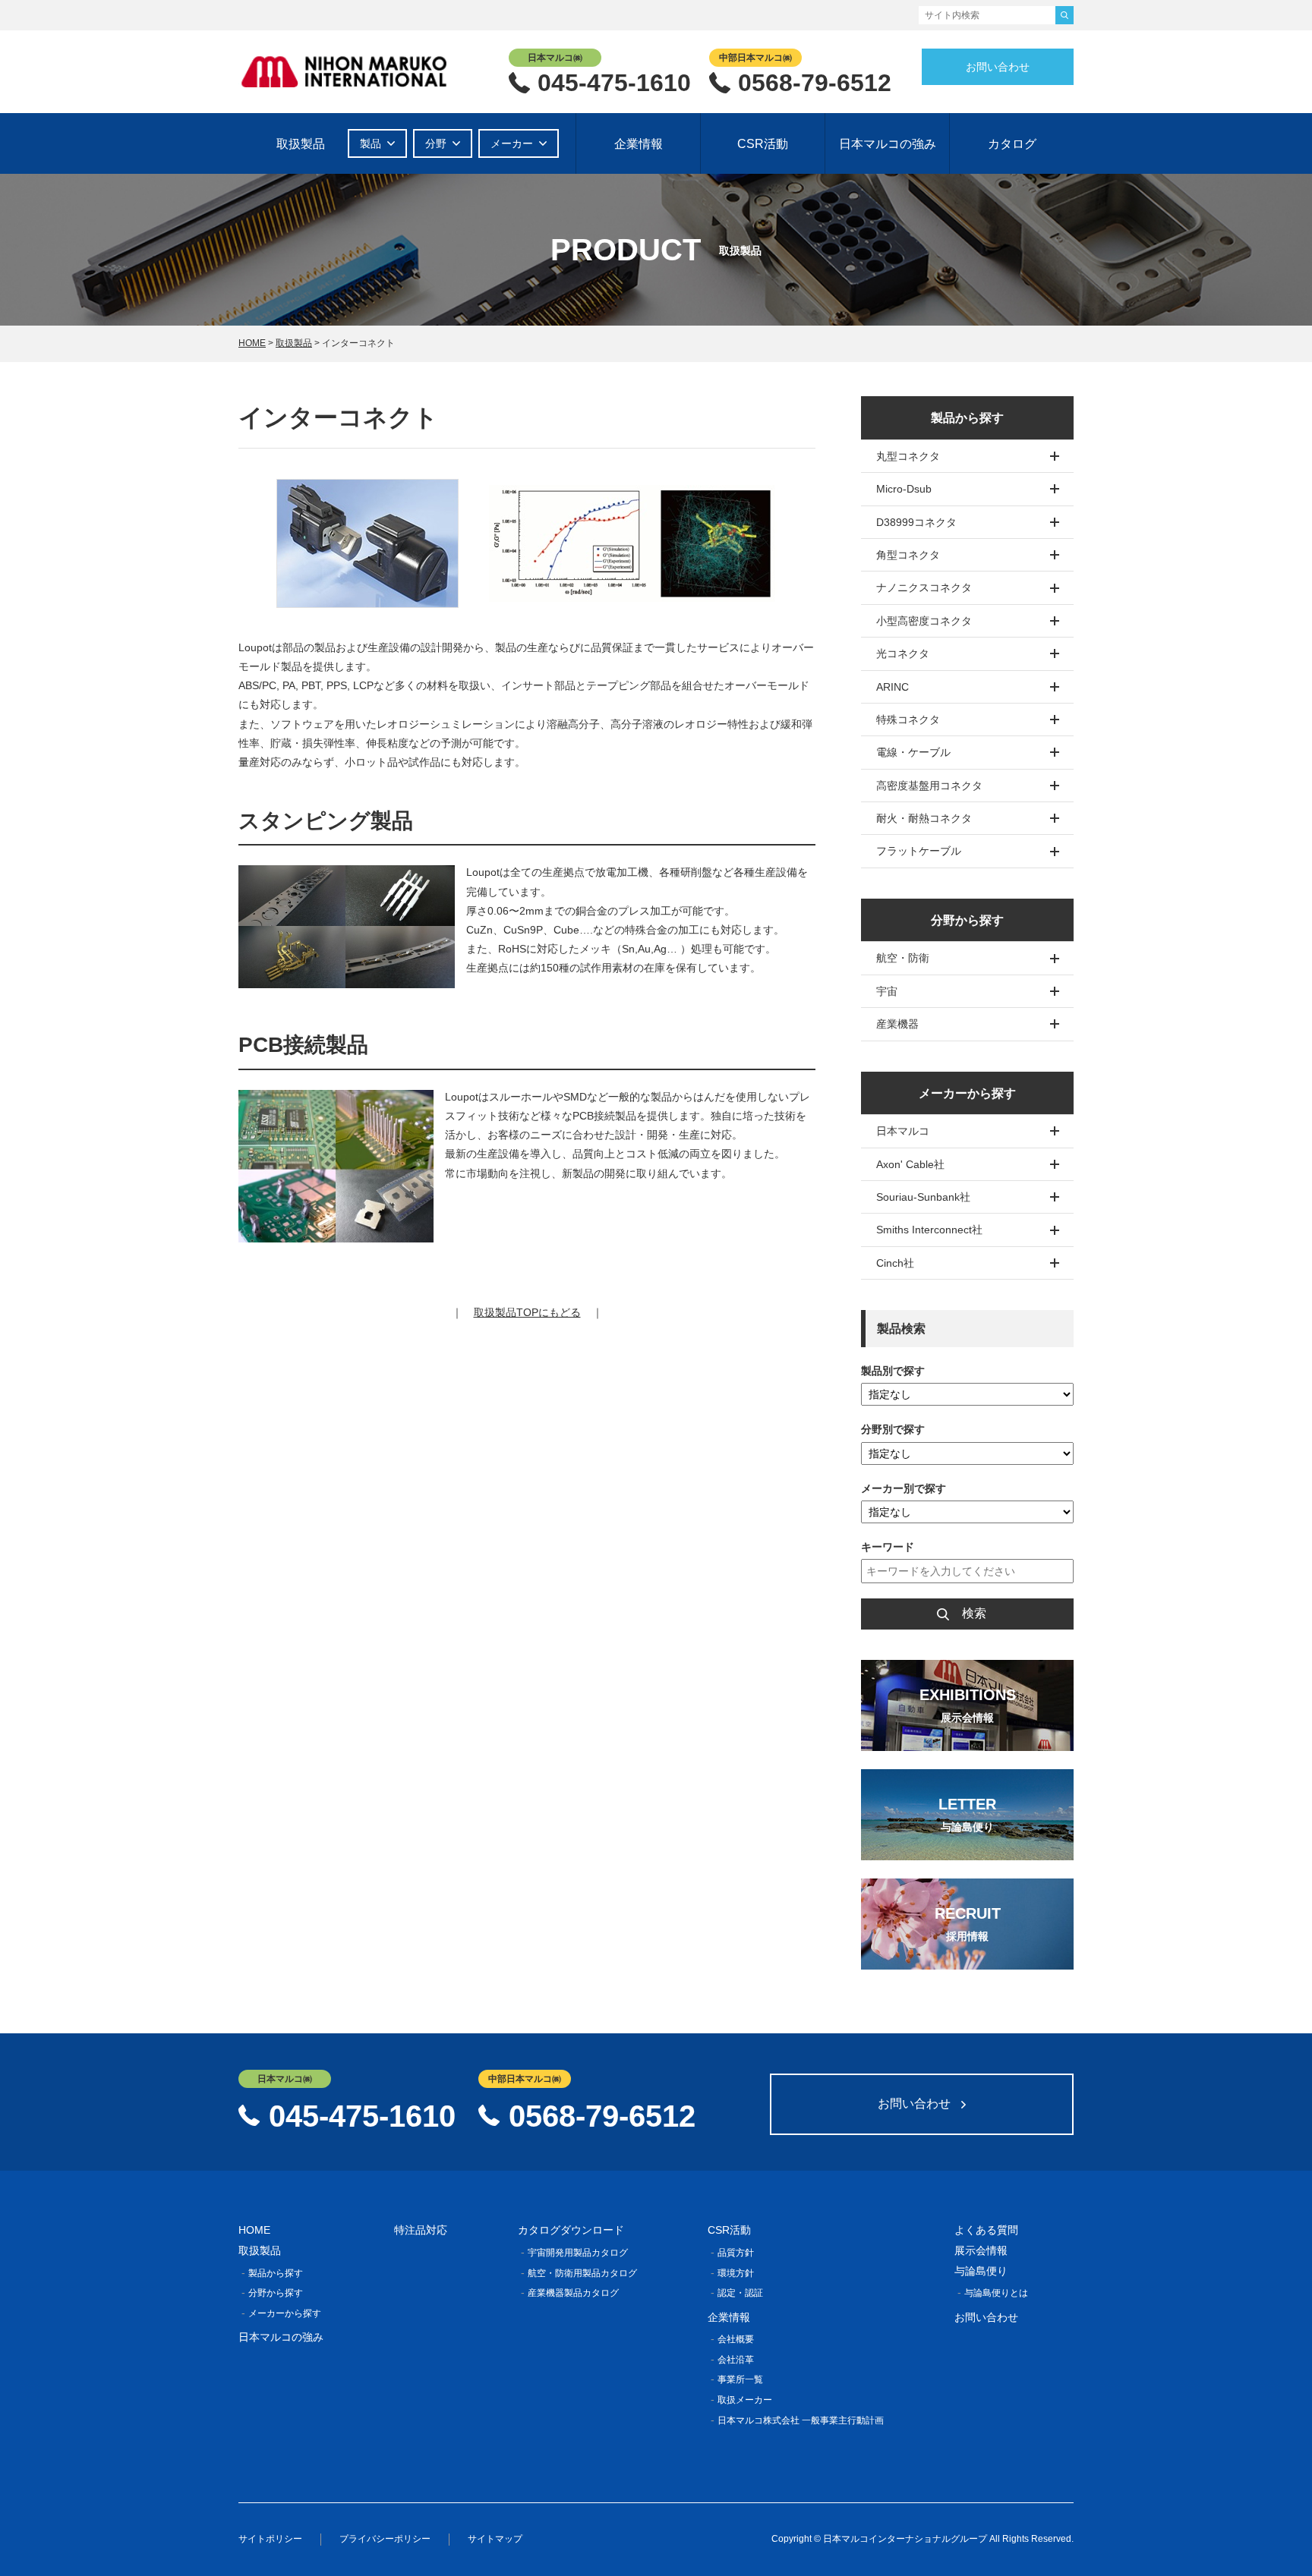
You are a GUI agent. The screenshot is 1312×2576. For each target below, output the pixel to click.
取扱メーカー (745, 2400)
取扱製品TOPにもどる (527, 1312)
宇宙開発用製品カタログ (578, 2253)
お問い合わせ (998, 67)
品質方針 (736, 2253)
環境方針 (736, 2273)
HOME (252, 343)
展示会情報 (981, 2250)
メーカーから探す (285, 2313)
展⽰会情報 (967, 1718)
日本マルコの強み (888, 144)
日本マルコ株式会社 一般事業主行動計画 (801, 2420)
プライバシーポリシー (385, 2539)
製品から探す (276, 2273)
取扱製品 (301, 144)
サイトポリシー (270, 2539)
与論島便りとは (996, 2293)
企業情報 (639, 144)
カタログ (1012, 144)
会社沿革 (736, 2360)
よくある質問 (986, 2230)
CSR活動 (763, 144)
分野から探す (276, 2293)
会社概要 (736, 2339)
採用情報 (967, 1936)
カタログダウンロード (571, 2230)
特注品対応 (421, 2230)
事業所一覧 (740, 2379)
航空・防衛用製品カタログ (582, 2273)
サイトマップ (495, 2539)
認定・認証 (740, 2293)
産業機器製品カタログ (573, 2293)
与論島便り (967, 1827)
